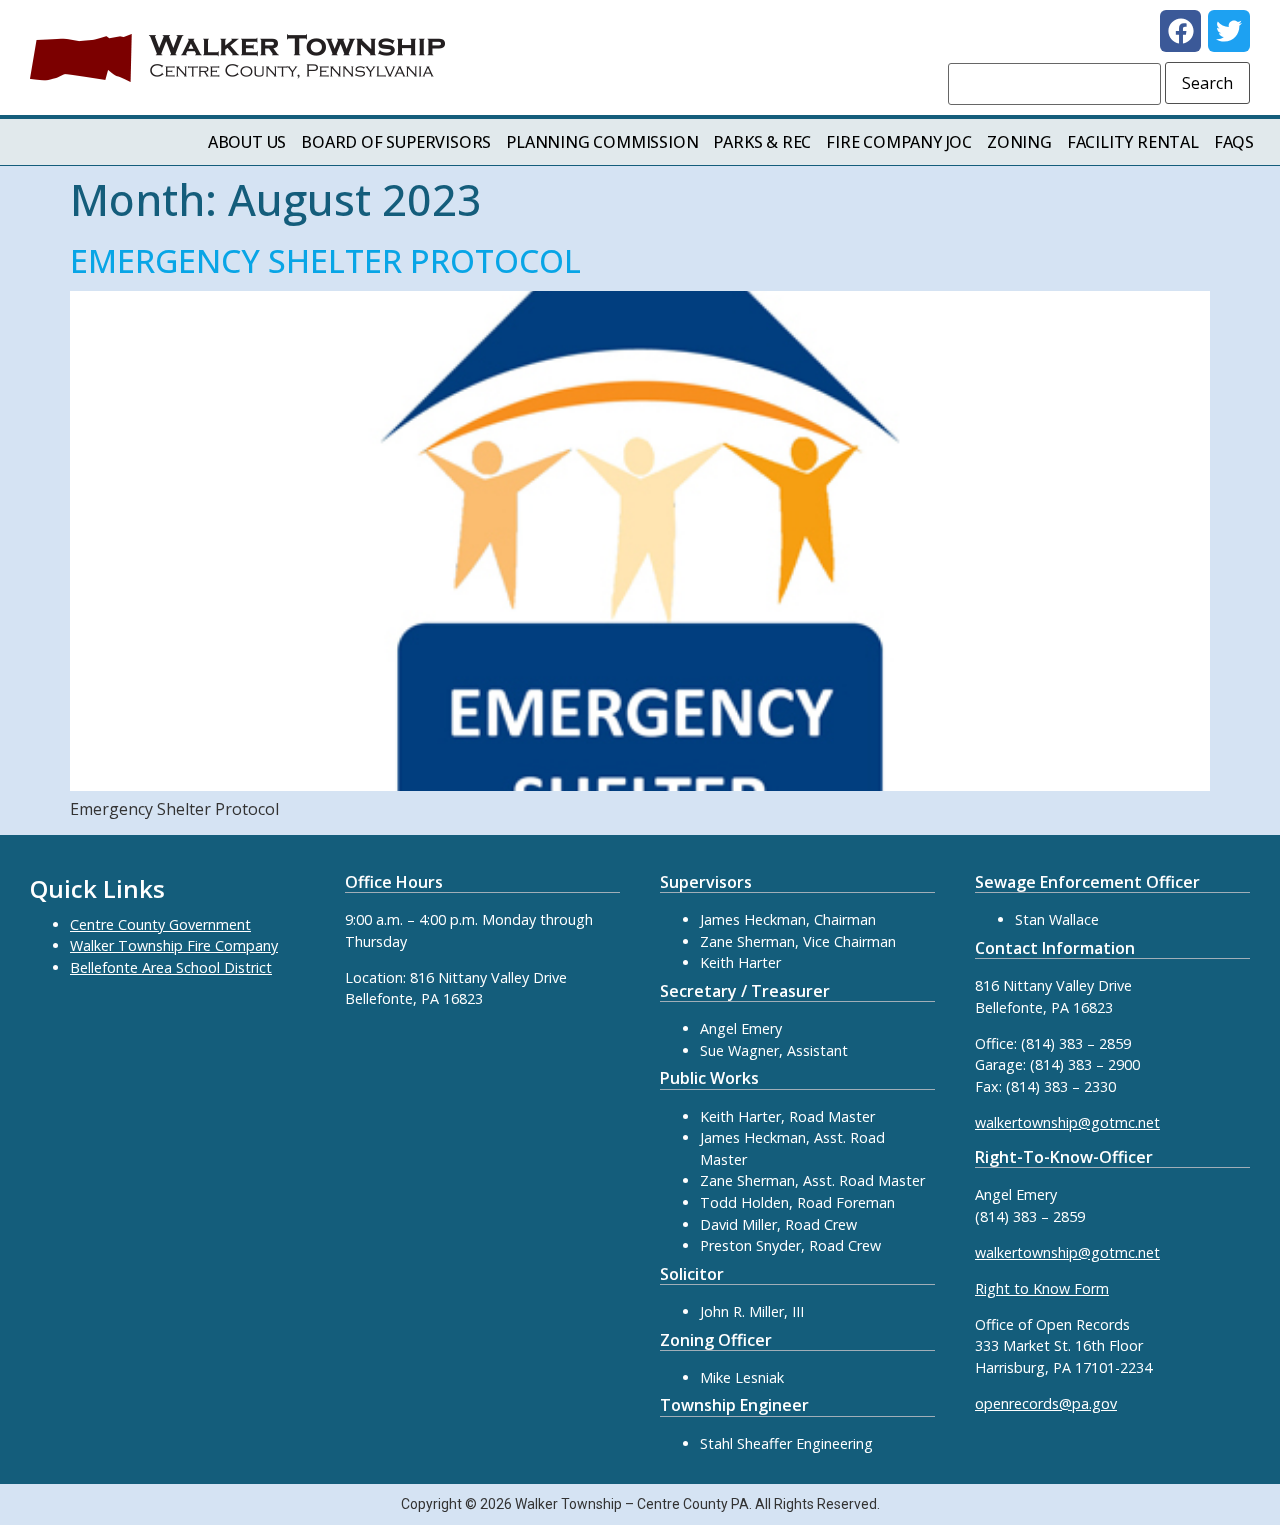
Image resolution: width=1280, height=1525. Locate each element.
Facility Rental (1133, 142)
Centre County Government (160, 924)
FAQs (1234, 142)
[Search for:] (1054, 84)
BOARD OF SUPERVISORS (396, 142)
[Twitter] (1229, 31)
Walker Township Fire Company (174, 945)
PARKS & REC (762, 142)
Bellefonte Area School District (171, 967)
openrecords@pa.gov (1046, 1403)
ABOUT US (247, 142)
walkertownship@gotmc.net (1067, 1122)
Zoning (1019, 142)
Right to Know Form (1042, 1288)
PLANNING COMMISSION (602, 142)
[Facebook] (1181, 31)
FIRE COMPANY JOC (899, 142)
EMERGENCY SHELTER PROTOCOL (325, 260)
